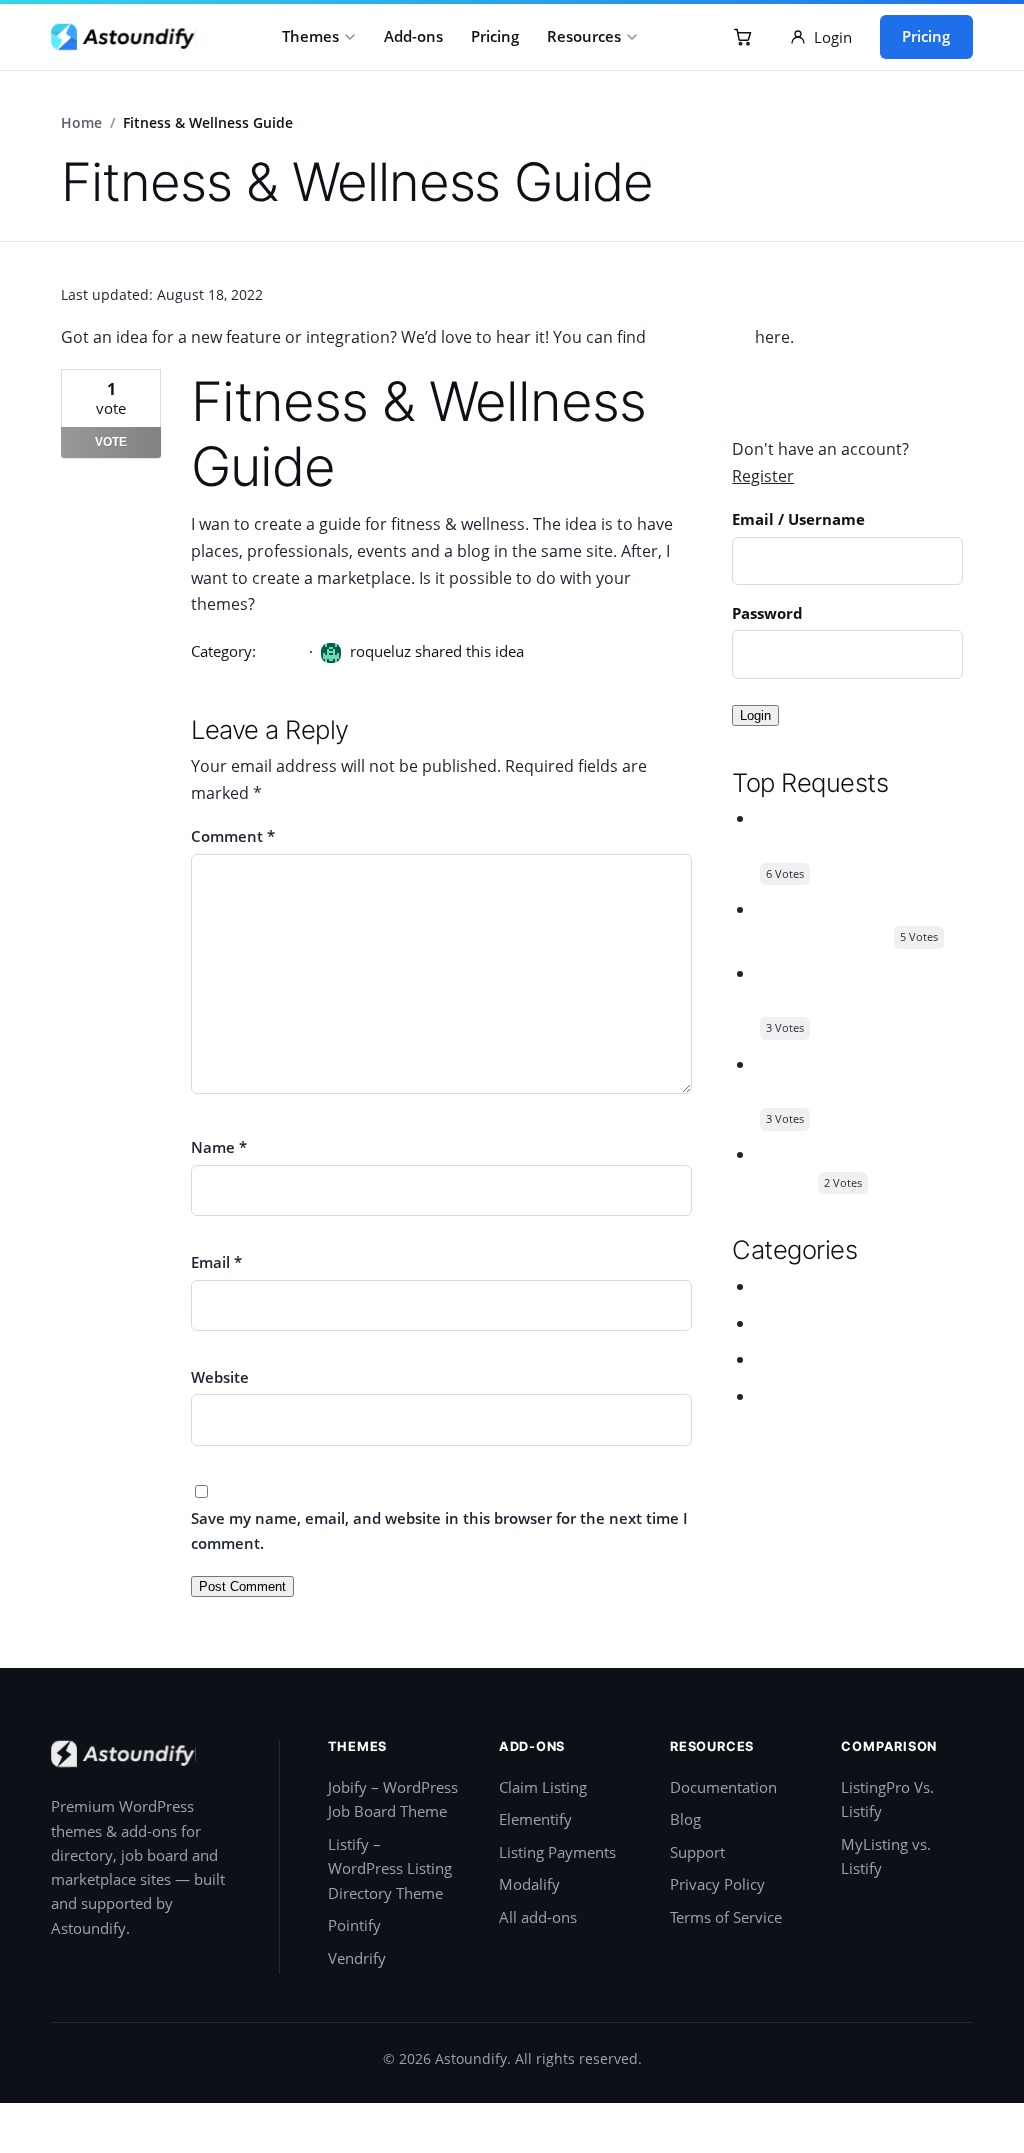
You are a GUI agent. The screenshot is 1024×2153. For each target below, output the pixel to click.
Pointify (354, 1925)
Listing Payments (557, 1852)
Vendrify (357, 1958)
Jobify (775, 1286)
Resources (584, 36)
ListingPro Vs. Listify (887, 1799)
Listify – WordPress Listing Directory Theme (390, 1868)
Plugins (782, 1359)
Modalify (529, 1884)
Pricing (495, 36)
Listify (280, 651)
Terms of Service (726, 1917)
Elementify (535, 1819)
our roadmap (700, 337)
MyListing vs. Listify (886, 1856)
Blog (685, 1819)
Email (216, 1262)
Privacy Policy (717, 1884)
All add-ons (538, 1917)
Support (697, 1852)
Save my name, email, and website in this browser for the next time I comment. (439, 1530)
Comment (233, 836)
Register (763, 476)
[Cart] (743, 37)
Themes (310, 36)
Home (81, 122)
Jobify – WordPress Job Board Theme (393, 1799)
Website (220, 1377)
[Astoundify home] (123, 37)
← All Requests (788, 382)
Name (219, 1147)
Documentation (723, 1787)
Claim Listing (543, 1787)
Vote (111, 442)
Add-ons (413, 36)
